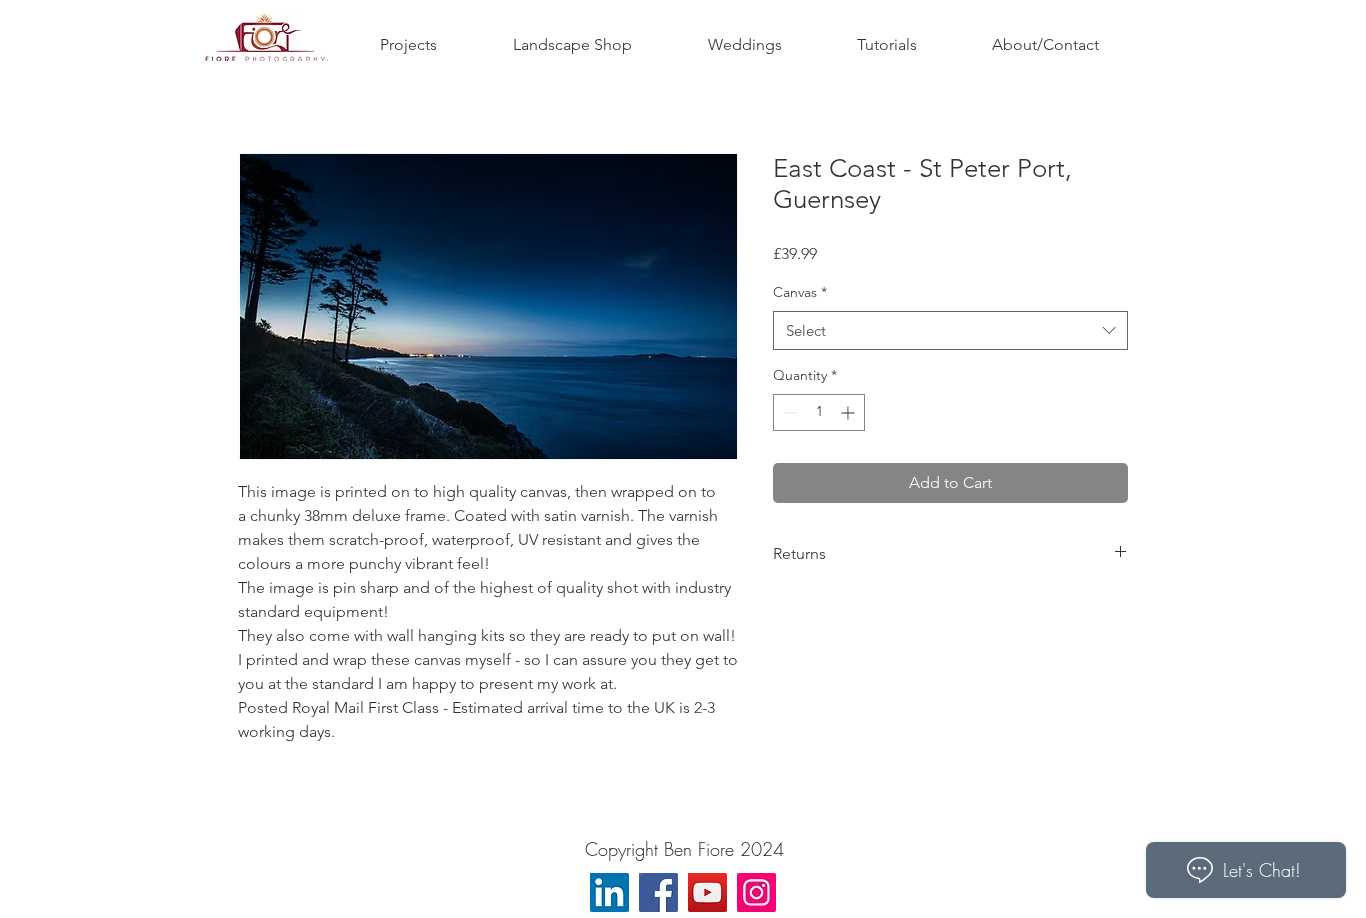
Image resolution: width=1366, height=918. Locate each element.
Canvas (800, 292)
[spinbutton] (819, 412)
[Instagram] (756, 892)
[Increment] (849, 412)
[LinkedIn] (609, 892)
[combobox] (950, 330)
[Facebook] (658, 892)
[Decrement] (788, 412)
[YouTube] (707, 892)
